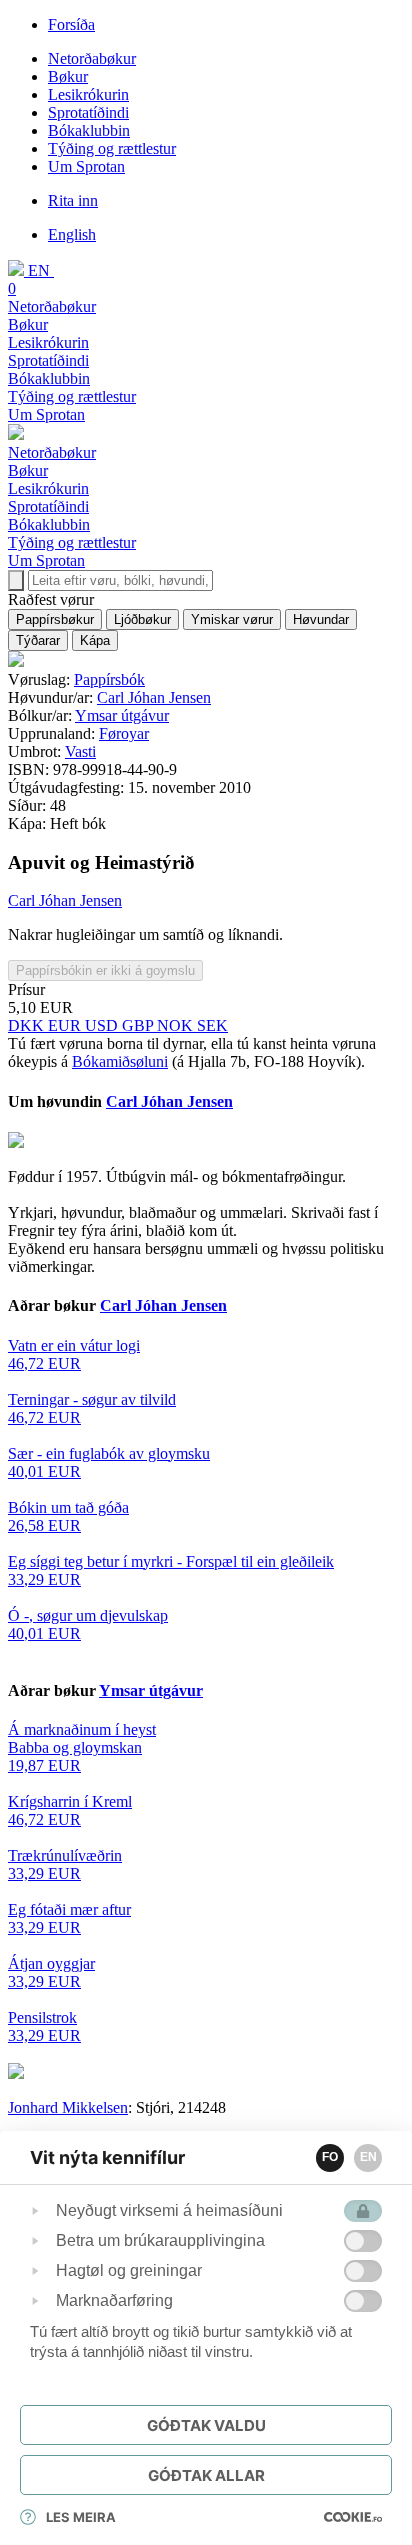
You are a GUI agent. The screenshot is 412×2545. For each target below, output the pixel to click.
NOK (177, 1025)
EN (368, 2157)
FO (330, 2157)
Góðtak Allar (206, 2475)
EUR (66, 1025)
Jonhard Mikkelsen (68, 2107)
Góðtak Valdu (206, 2425)
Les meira (81, 2517)
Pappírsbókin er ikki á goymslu (105, 970)
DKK (28, 1025)
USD (103, 1025)
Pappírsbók (109, 679)
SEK (212, 1025)
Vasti (80, 751)
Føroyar (124, 733)
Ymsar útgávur (122, 715)
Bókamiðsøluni (120, 1061)
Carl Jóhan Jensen (154, 697)
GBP (139, 1025)
